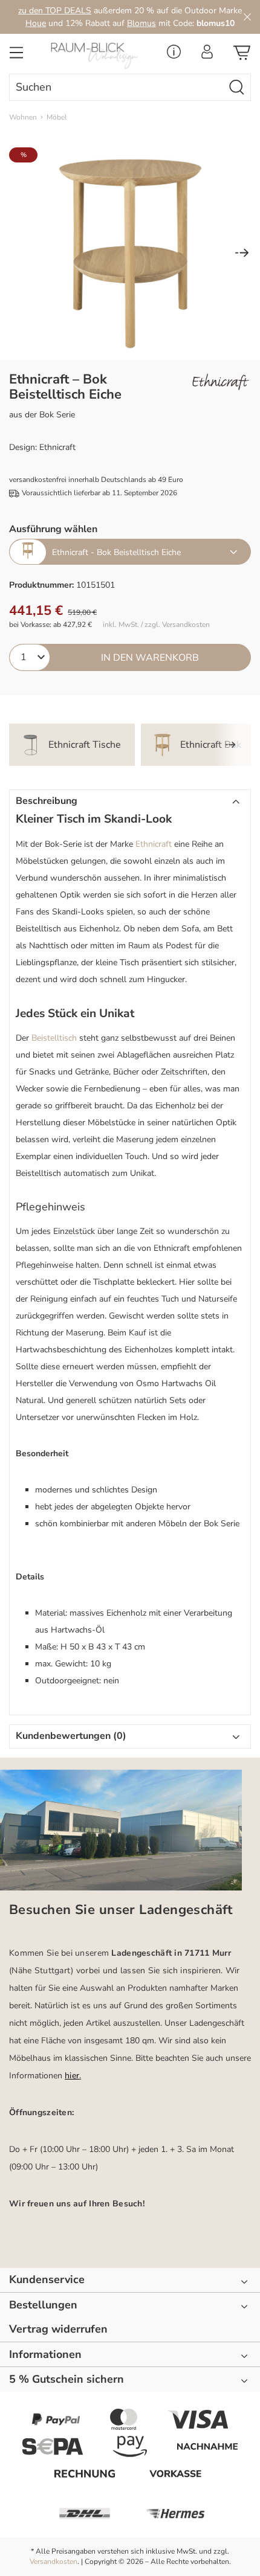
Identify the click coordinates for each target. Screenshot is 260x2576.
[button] (130, 801)
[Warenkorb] (242, 56)
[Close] (247, 17)
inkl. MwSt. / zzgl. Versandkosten (156, 625)
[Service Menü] (174, 55)
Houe (36, 23)
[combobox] (116, 87)
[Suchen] (237, 87)
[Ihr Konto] (207, 55)
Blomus (141, 23)
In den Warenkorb (150, 658)
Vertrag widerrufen (58, 2329)
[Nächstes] (242, 254)
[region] (130, 254)
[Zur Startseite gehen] (98, 56)
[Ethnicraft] (221, 382)
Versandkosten (54, 2562)
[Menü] (16, 56)
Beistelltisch (54, 1038)
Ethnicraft (154, 844)
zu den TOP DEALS (55, 11)
